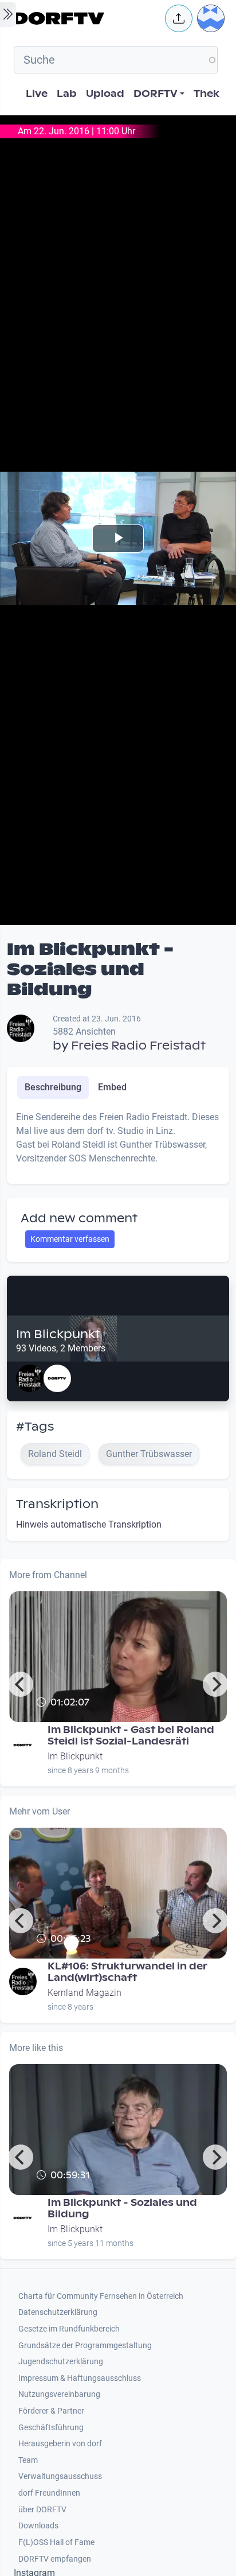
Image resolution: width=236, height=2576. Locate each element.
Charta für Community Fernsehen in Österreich (101, 2296)
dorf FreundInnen (49, 2493)
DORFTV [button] (156, 94)
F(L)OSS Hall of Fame (56, 2542)
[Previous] (21, 1684)
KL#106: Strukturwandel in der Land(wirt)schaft (127, 1972)
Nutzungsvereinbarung (59, 2394)
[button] (179, 18)
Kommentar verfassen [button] (70, 1239)
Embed (112, 1087)
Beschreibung (53, 1087)
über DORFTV (42, 2510)
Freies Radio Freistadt (138, 1046)
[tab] (53, 1087)
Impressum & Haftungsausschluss (80, 2378)
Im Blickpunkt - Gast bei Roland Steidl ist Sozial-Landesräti (131, 1736)
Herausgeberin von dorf (60, 2444)
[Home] (86, 18)
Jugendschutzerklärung (61, 2362)
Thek (206, 94)
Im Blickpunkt (58, 1334)
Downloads (38, 2526)
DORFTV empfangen (55, 2559)
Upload (105, 94)
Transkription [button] (57, 1504)
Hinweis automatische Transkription (89, 1524)
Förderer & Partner (51, 2411)
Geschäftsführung (51, 2428)
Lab (67, 94)
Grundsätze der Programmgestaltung (85, 2346)
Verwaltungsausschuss (60, 2476)
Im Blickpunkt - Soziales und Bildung (122, 2208)
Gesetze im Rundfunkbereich (69, 2329)
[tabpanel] (118, 1143)
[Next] (215, 1684)
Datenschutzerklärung (58, 2312)
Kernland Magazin (84, 1993)
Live (37, 94)
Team (28, 2460)
